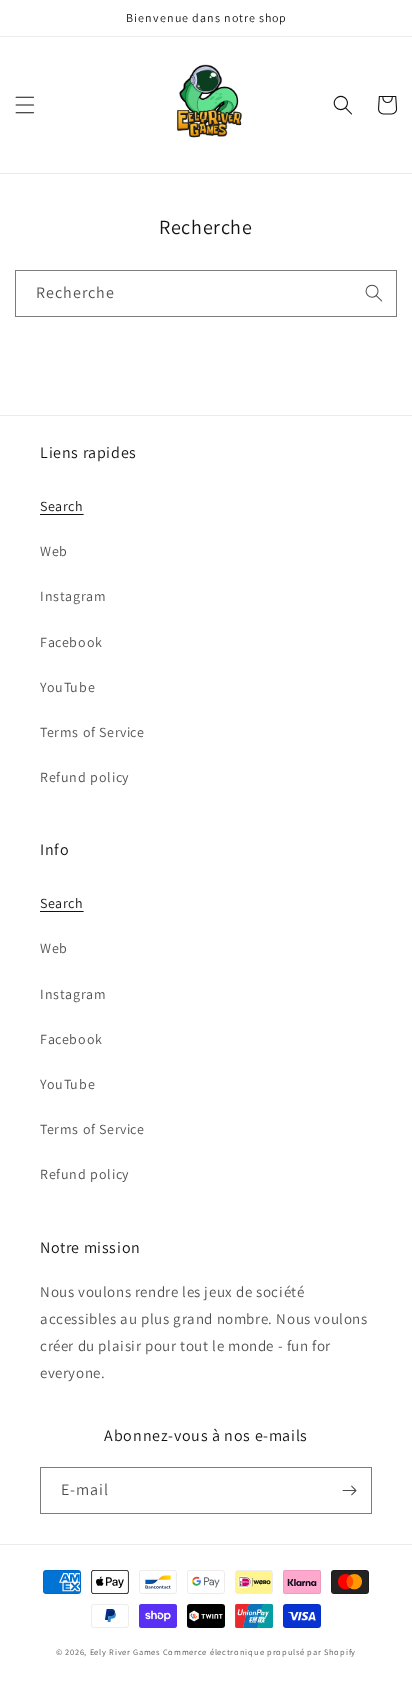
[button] (25, 105)
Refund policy (84, 777)
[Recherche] (374, 293)
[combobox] (206, 293)
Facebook (71, 642)
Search (62, 506)
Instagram (73, 596)
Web (54, 551)
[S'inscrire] (349, 1490)
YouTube (67, 687)
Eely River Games (125, 1651)
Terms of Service (92, 732)
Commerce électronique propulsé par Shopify (259, 1651)
